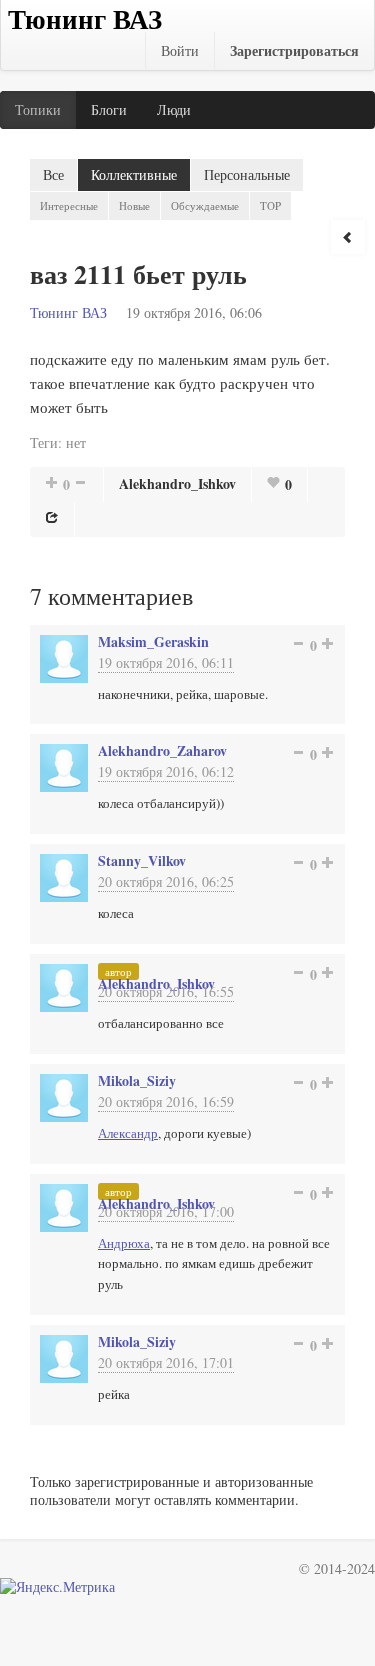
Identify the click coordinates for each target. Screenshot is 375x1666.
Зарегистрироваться (294, 50)
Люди (174, 109)
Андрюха (124, 1243)
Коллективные (134, 174)
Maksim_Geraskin (153, 641)
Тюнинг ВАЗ (68, 312)
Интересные (69, 205)
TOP (270, 205)
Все (53, 174)
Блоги (109, 109)
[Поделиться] (52, 517)
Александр (128, 1133)
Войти (180, 50)
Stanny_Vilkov (142, 860)
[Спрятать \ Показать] (348, 237)
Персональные (247, 174)
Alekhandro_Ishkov (177, 483)
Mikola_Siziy (137, 1080)
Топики (38, 109)
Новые (134, 205)
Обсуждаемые (205, 205)
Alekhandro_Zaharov (162, 750)
